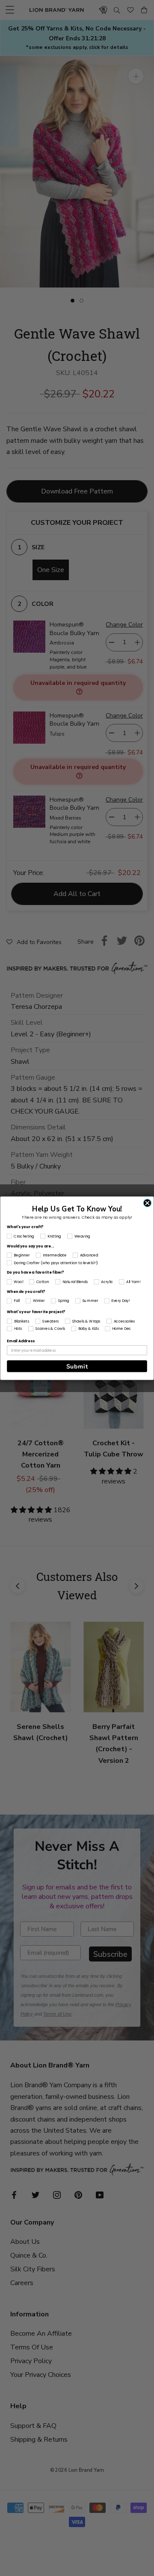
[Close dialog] (147, 1203)
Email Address (21, 1341)
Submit (77, 1366)
